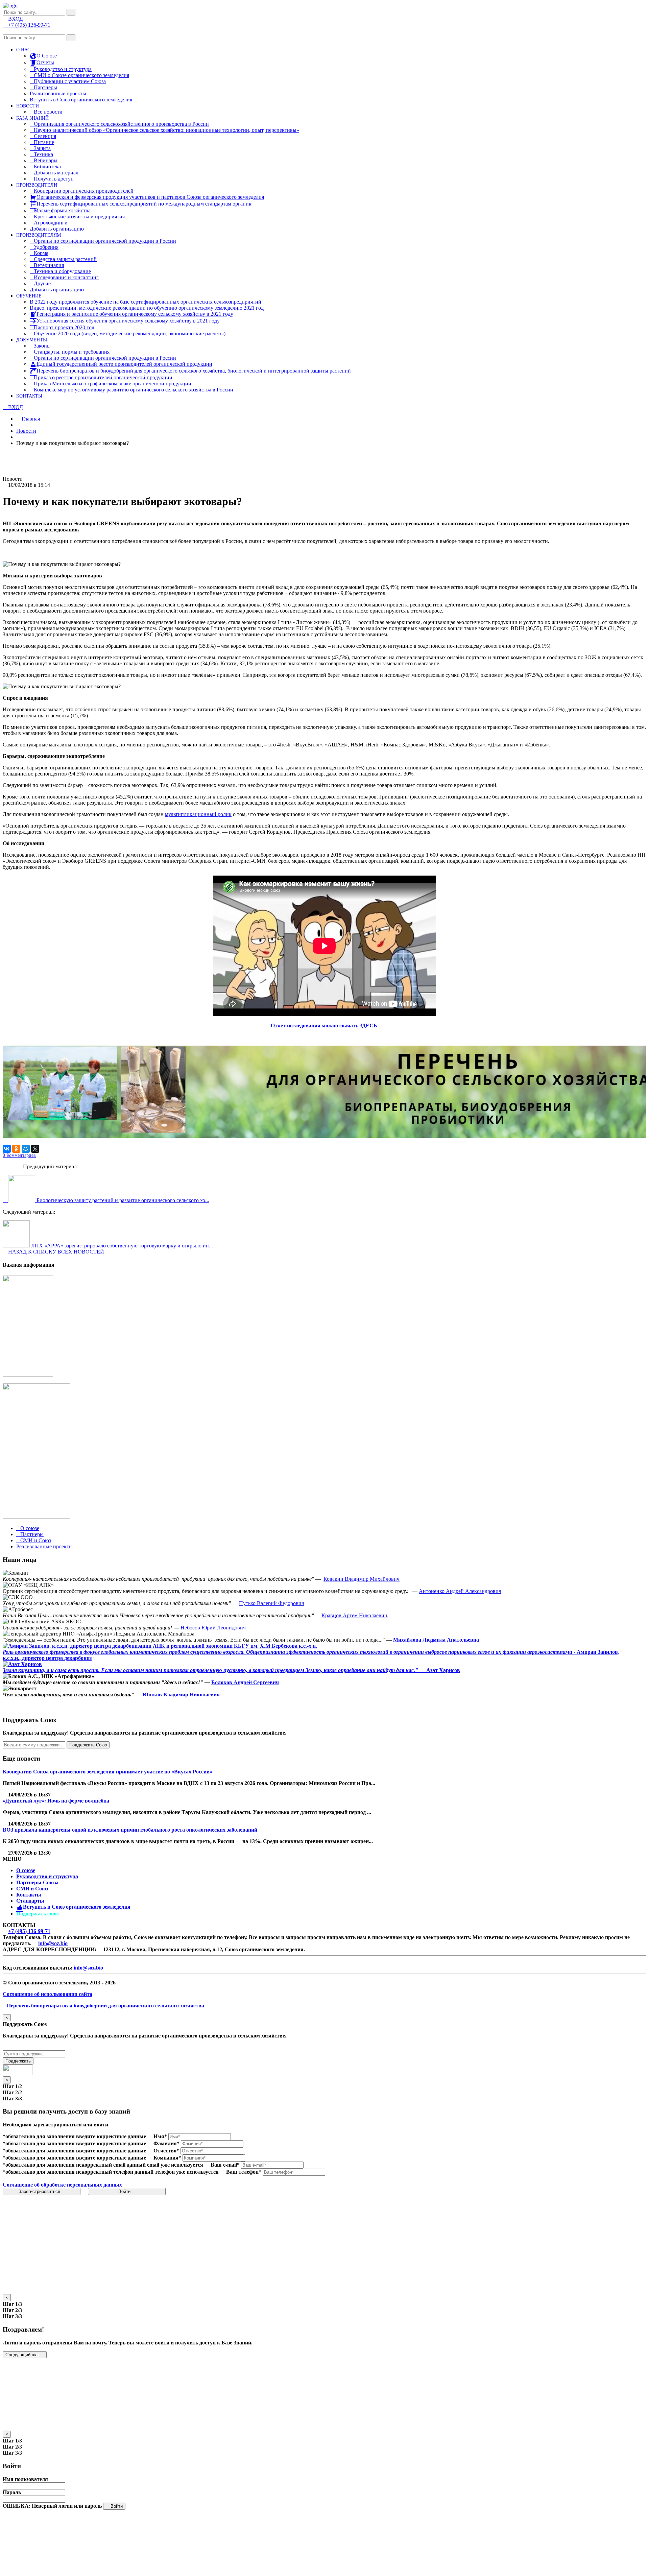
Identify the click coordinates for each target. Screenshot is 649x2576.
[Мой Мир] (26, 1149)
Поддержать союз (37, 1914)
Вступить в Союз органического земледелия (81, 100)
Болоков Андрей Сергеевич (245, 1682)
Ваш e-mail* (225, 2165)
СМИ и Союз (32, 1889)
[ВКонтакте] (7, 1149)
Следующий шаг (23, 2355)
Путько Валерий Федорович (272, 1603)
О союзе (26, 1870)
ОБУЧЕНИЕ (29, 296)
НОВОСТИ (28, 106)
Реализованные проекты (58, 93)
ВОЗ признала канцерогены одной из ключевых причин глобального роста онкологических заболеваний (130, 1830)
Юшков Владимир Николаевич (181, 1695)
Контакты (29, 1895)
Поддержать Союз (88, 1745)
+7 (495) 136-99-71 (29, 1931)
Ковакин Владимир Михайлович (362, 1579)
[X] (35, 1149)
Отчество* (166, 2151)
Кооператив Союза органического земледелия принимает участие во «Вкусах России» (107, 1772)
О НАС (23, 50)
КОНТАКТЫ (29, 396)
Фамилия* (166, 2143)
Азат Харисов (443, 1670)
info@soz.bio (53, 1943)
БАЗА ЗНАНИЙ (32, 118)
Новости (26, 431)
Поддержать (18, 2061)
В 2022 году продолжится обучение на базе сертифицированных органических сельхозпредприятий (146, 302)
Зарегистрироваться (40, 2191)
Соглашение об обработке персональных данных (62, 2185)
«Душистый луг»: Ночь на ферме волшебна (56, 1801)
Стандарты (30, 1901)
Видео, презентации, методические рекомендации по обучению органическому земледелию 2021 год (147, 308)
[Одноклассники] (16, 1149)
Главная (30, 419)
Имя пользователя (25, 2479)
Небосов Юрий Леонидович (212, 1628)
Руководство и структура (47, 1876)
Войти (125, 2191)
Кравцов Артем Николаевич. (355, 1615)
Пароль (12, 2492)
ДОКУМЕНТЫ (32, 340)
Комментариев (19, 1155)
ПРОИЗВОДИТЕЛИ (37, 185)
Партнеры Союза (37, 1882)
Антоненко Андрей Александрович (460, 1591)
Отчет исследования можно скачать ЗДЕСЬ (324, 1025)
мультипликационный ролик (198, 814)
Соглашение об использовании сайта (47, 1994)
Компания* (167, 2158)
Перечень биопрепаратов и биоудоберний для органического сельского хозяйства (105, 2006)
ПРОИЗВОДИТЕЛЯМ (39, 235)
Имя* (160, 2136)
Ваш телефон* (244, 2172)
